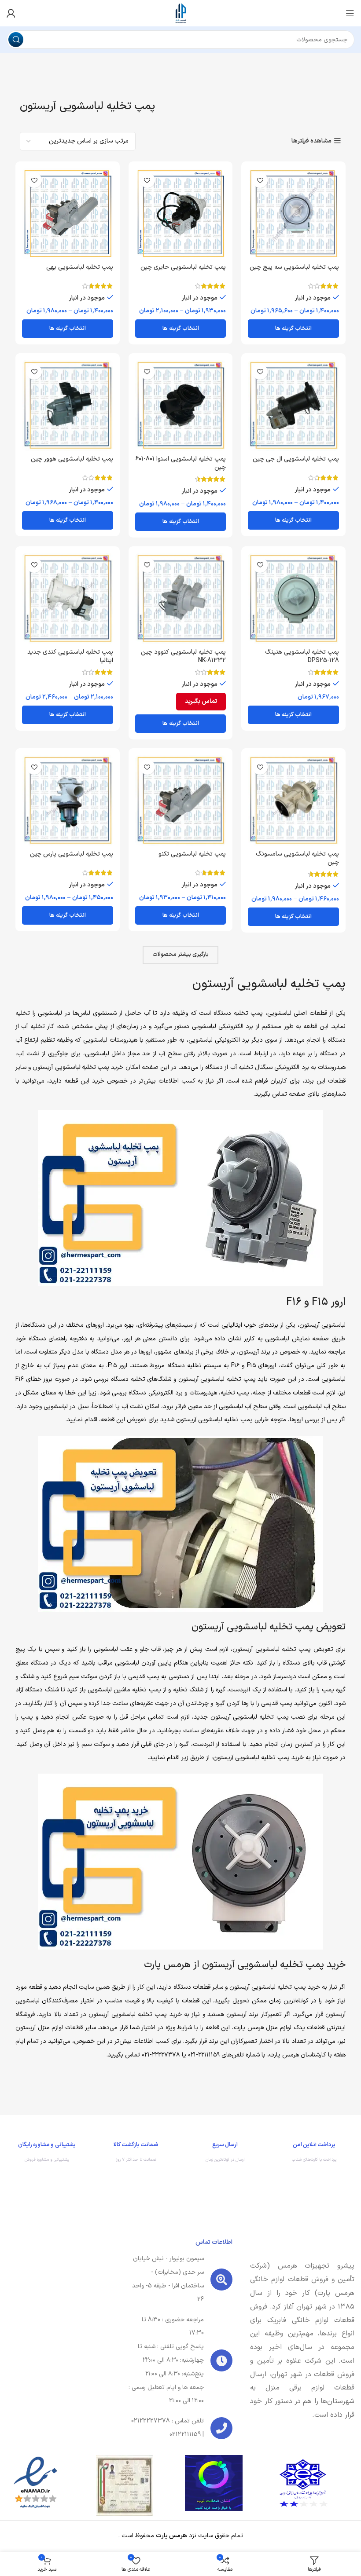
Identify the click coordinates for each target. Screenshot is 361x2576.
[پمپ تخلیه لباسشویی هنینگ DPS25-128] (293, 598)
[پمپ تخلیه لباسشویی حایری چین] (181, 214)
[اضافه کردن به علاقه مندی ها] (260, 180)
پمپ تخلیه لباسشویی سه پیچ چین (294, 267)
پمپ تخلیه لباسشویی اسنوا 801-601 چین (180, 463)
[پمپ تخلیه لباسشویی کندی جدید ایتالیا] (68, 598)
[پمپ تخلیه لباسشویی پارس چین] (68, 800)
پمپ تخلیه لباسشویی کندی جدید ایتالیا (70, 657)
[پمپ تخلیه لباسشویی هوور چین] (68, 405)
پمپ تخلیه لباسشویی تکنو (192, 854)
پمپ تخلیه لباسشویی (82, 1067)
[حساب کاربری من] (11, 13)
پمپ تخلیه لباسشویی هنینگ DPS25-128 (302, 657)
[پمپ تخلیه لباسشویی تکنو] (181, 800)
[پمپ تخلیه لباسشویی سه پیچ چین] (293, 214)
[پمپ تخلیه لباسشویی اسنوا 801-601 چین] (181, 405)
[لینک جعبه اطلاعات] (315, 2154)
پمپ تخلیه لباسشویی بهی (80, 267)
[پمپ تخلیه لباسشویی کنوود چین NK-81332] (181, 598)
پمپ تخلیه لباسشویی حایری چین (183, 267)
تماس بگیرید (201, 701)
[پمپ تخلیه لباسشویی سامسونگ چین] (293, 800)
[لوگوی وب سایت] (180, 13)
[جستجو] (16, 40)
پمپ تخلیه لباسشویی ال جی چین (296, 459)
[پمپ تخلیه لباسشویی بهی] (68, 214)
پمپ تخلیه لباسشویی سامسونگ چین (297, 858)
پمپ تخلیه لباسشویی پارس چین (72, 854)
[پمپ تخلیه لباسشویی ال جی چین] (293, 405)
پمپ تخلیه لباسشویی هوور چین (72, 459)
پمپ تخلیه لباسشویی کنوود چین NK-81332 (183, 657)
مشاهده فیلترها (311, 141)
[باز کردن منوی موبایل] (350, 13)
